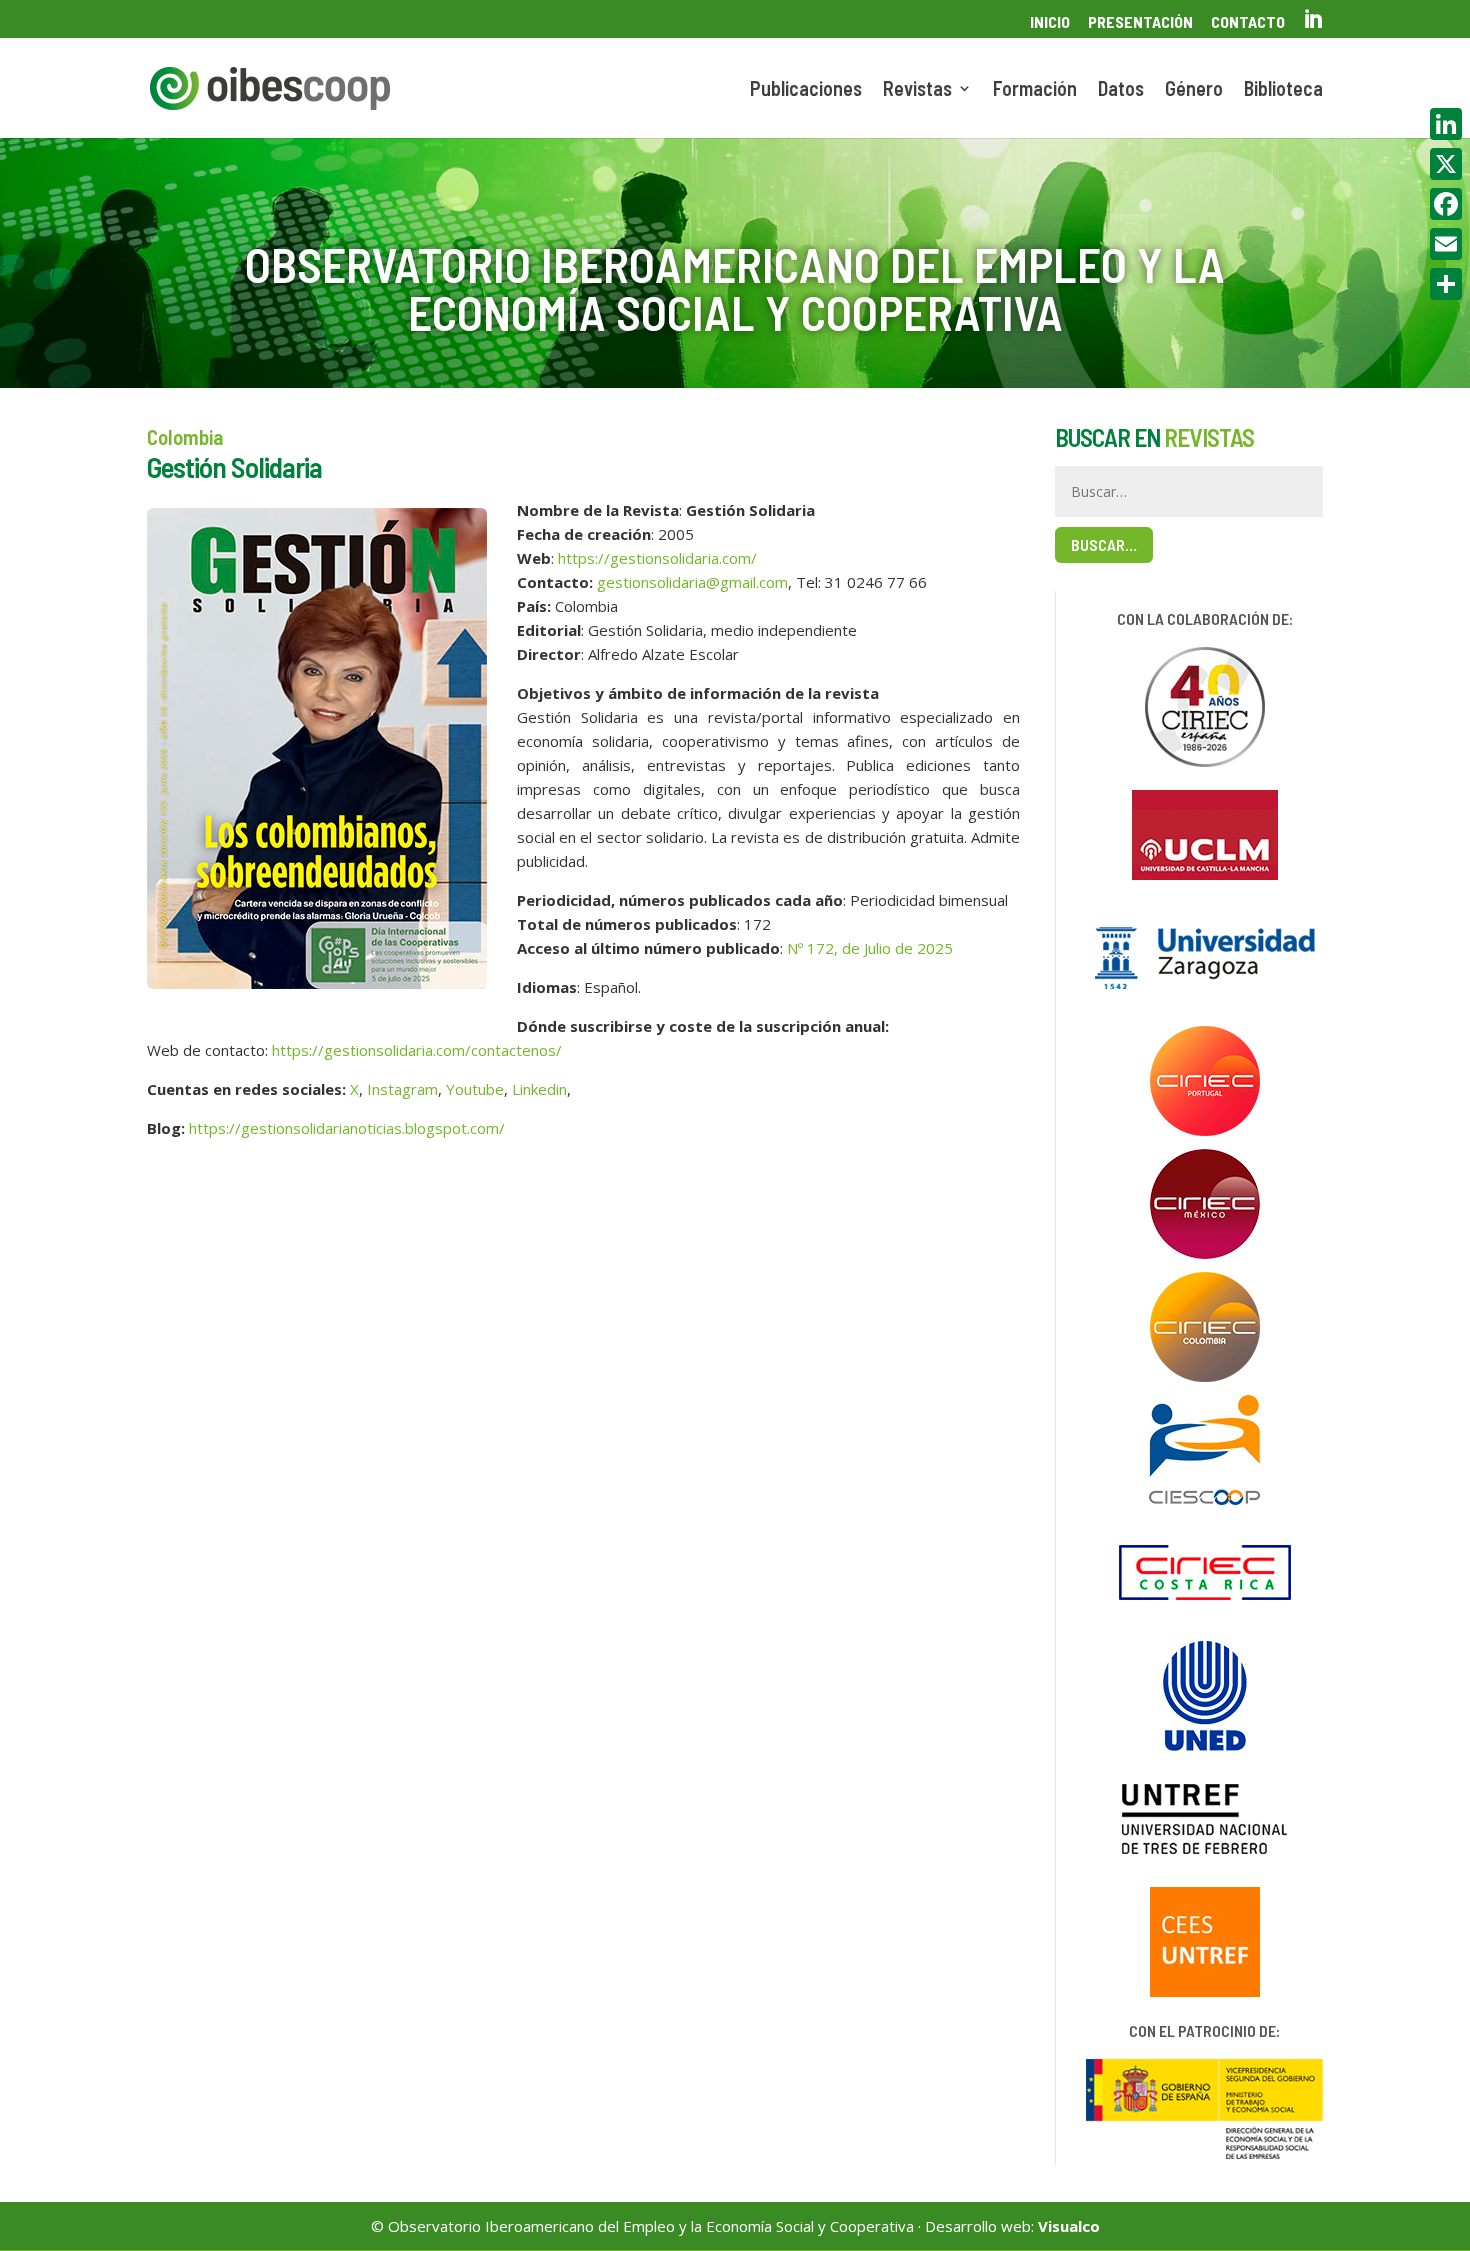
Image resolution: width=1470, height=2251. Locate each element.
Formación (1035, 90)
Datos (1121, 90)
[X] (1446, 164)
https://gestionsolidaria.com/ (657, 558)
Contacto (1248, 22)
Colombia (185, 436)
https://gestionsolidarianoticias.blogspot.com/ (347, 1128)
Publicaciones (806, 90)
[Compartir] (1446, 284)
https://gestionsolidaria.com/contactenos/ (417, 1050)
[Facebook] (1446, 204)
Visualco (1069, 2226)
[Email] (1446, 244)
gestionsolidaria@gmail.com (692, 582)
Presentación (1140, 22)
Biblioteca (1283, 90)
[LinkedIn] (1446, 124)
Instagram (402, 1089)
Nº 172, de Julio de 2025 (870, 948)
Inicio (1050, 22)
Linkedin (539, 1089)
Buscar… (1104, 544)
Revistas (917, 90)
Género (1194, 90)
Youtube (475, 1089)
